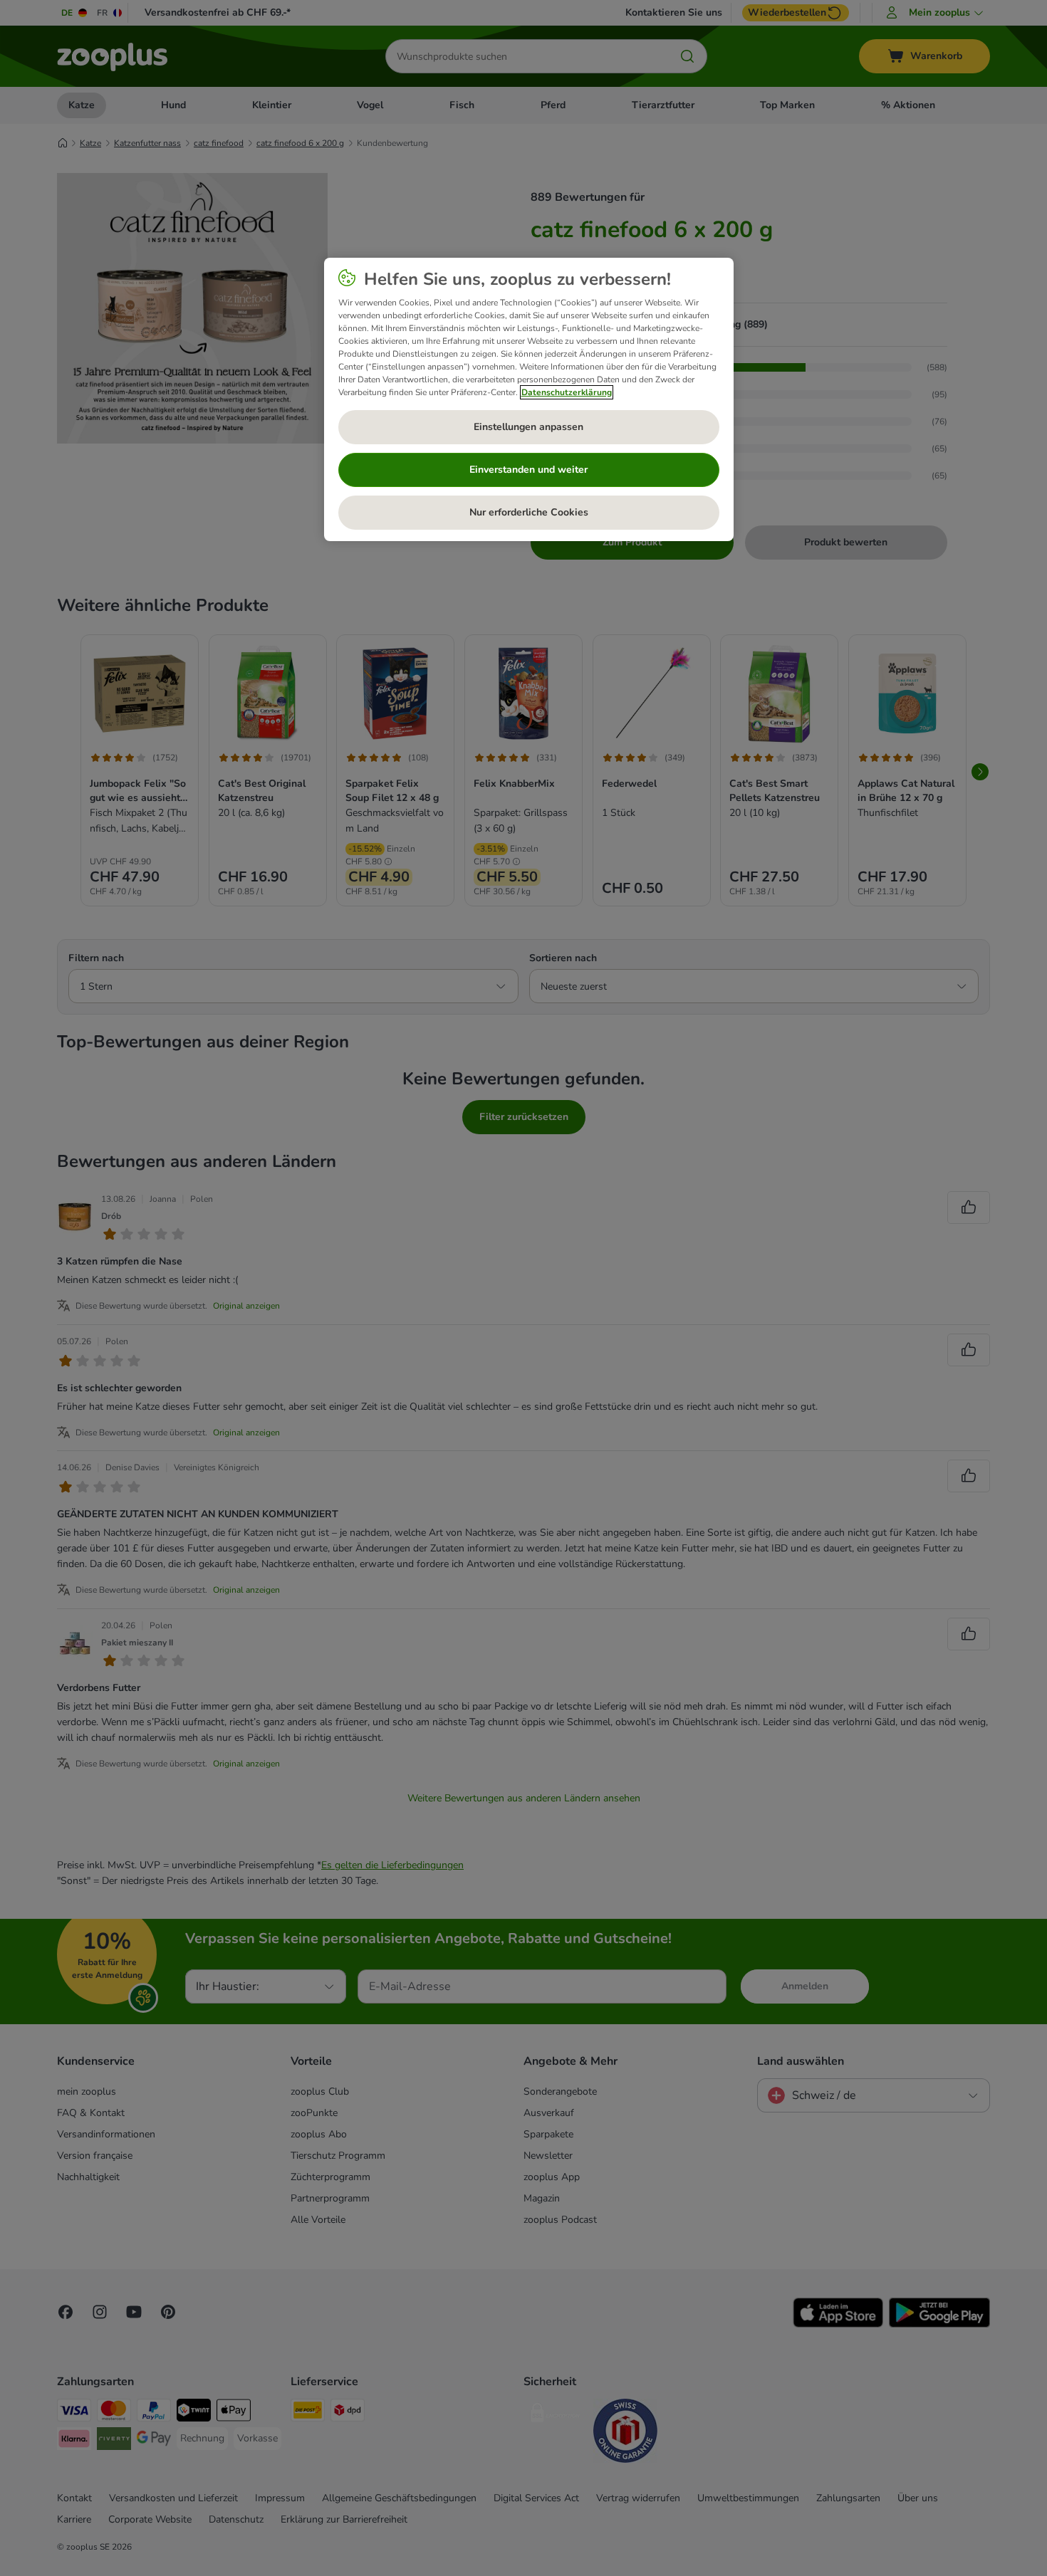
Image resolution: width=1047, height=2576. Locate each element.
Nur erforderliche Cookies (529, 512)
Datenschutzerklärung (567, 392)
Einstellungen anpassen (528, 427)
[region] (529, 399)
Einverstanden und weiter (528, 470)
